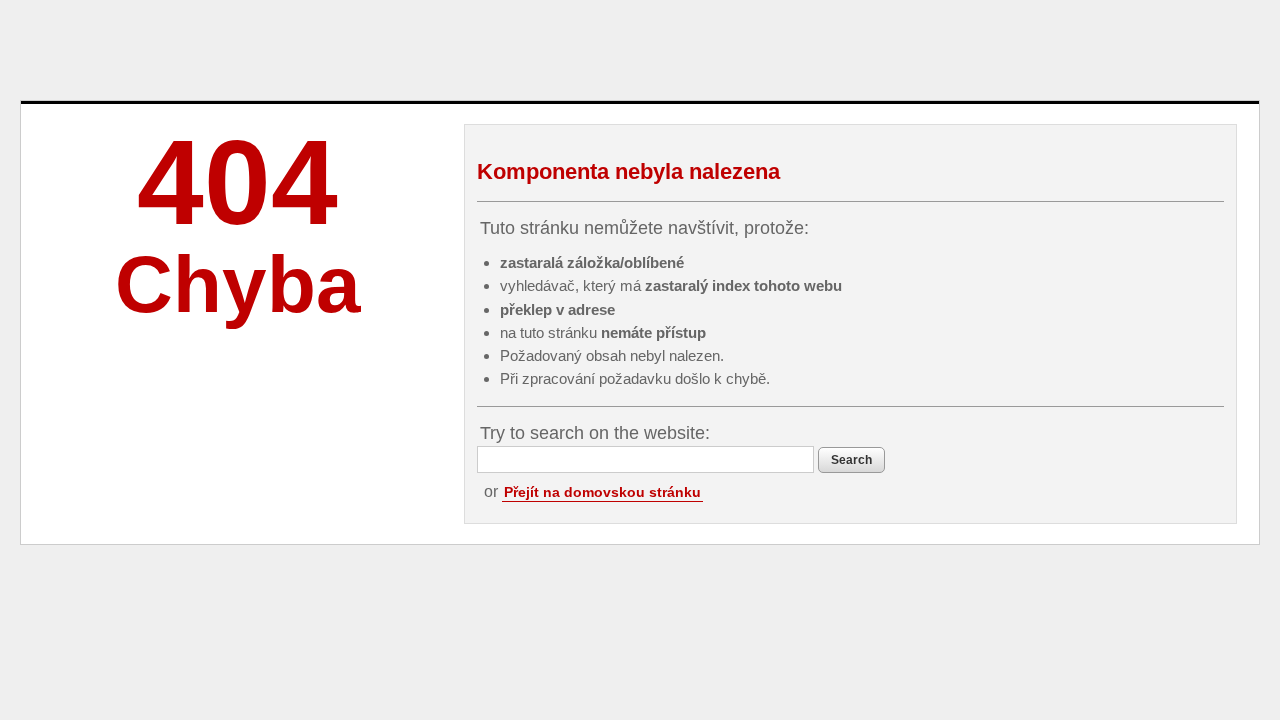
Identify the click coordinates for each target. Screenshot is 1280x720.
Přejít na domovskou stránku (602, 492)
